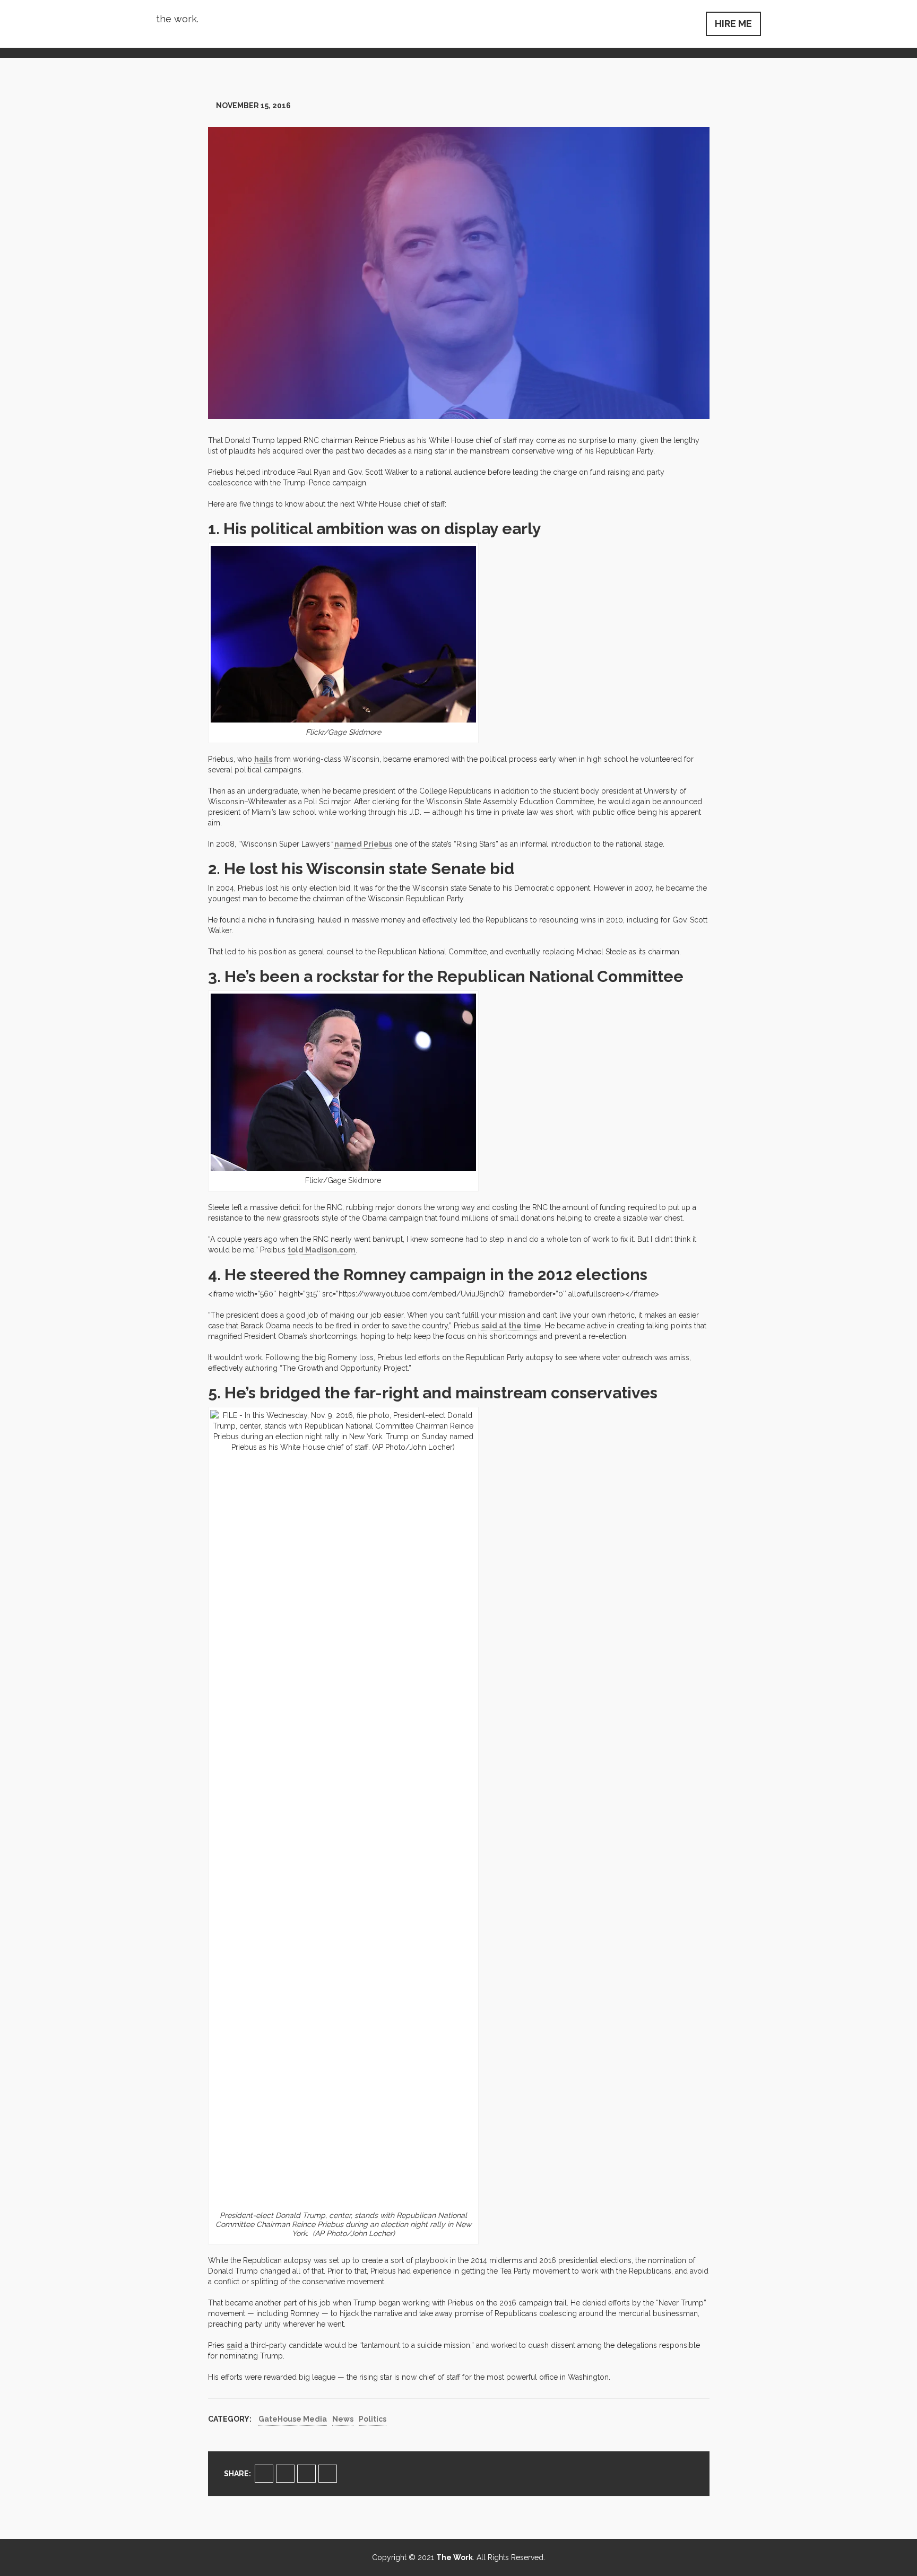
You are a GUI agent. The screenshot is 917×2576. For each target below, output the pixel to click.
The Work (455, 2557)
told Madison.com (322, 1250)
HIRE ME (733, 24)
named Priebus (363, 844)
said (235, 2345)
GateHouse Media (293, 2419)
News (343, 2419)
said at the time (511, 1326)
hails (263, 759)
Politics (373, 2419)
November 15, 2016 (253, 106)
